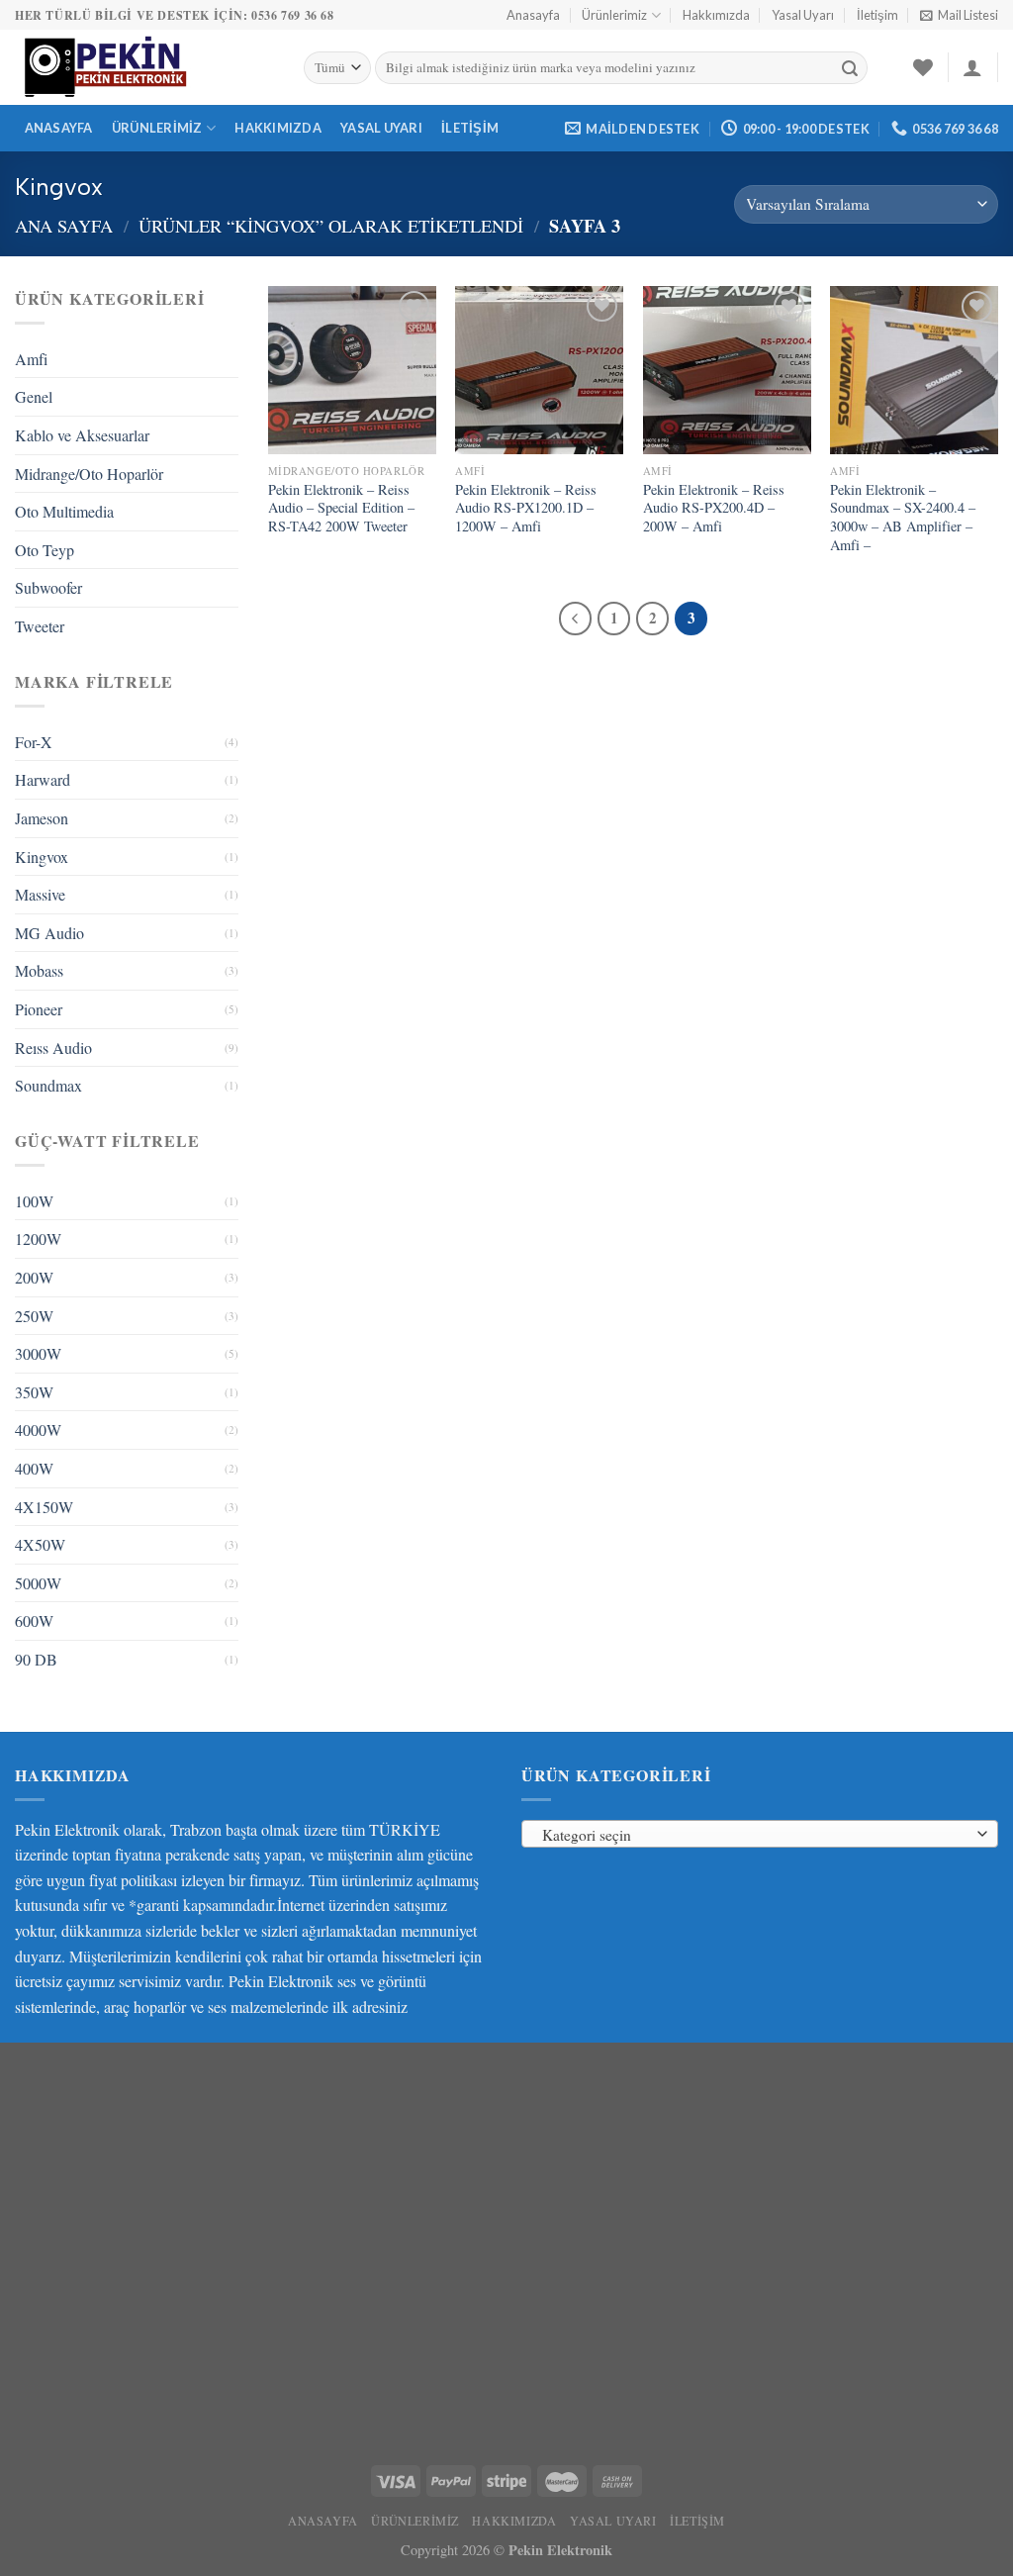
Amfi (31, 359)
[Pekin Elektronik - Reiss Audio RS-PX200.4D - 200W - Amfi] (727, 370)
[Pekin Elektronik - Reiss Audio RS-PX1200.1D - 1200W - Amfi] (539, 370)
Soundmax (48, 1085)
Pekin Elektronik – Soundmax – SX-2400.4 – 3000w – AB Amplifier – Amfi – (903, 518)
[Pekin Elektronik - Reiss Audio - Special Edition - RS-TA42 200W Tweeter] (352, 370)
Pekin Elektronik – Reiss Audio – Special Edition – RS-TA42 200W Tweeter (341, 508)
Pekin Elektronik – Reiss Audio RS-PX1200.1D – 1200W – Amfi (526, 508)
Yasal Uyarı (803, 15)
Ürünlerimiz (614, 15)
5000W (38, 1583)
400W (34, 1468)
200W (34, 1277)
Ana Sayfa (64, 226)
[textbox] (755, 1835)
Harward (43, 779)
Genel (34, 396)
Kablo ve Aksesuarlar (82, 435)
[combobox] (760, 1834)
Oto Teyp (45, 550)
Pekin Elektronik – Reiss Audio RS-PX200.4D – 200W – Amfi (714, 508)
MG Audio (49, 933)
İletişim (877, 15)
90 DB (36, 1659)
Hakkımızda (716, 15)
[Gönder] (850, 68)
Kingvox (42, 857)
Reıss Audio (53, 1048)
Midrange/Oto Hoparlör (89, 474)
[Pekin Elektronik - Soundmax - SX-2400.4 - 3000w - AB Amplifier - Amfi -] (914, 370)
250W (34, 1316)
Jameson (42, 818)
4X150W (44, 1507)
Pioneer (39, 1009)
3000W (38, 1353)
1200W (38, 1239)
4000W (38, 1430)
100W (34, 1201)
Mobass (39, 970)
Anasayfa (533, 15)
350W (34, 1392)
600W (34, 1621)
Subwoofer (48, 587)
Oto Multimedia (64, 511)
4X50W (40, 1544)
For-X (34, 742)
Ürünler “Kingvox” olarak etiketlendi (331, 226)
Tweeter (40, 626)
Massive (40, 894)
